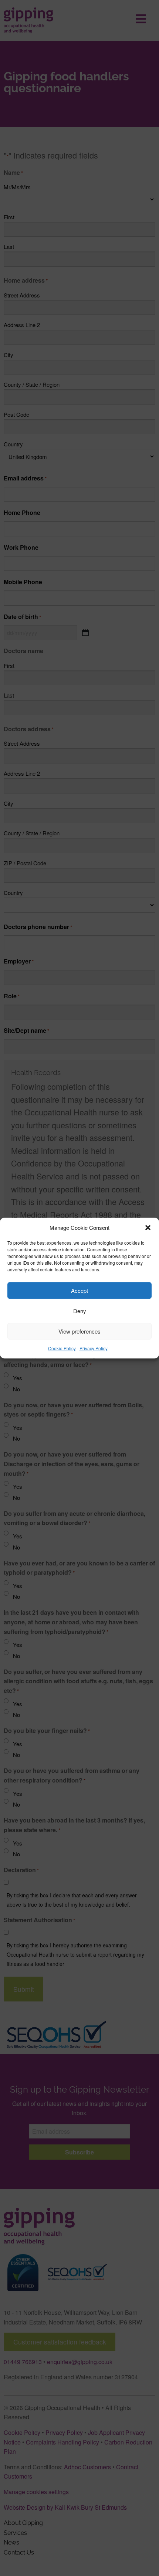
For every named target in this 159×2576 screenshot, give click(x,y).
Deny (80, 1311)
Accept (79, 1290)
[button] (148, 1228)
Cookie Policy (62, 1348)
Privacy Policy (94, 1348)
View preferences (79, 1331)
